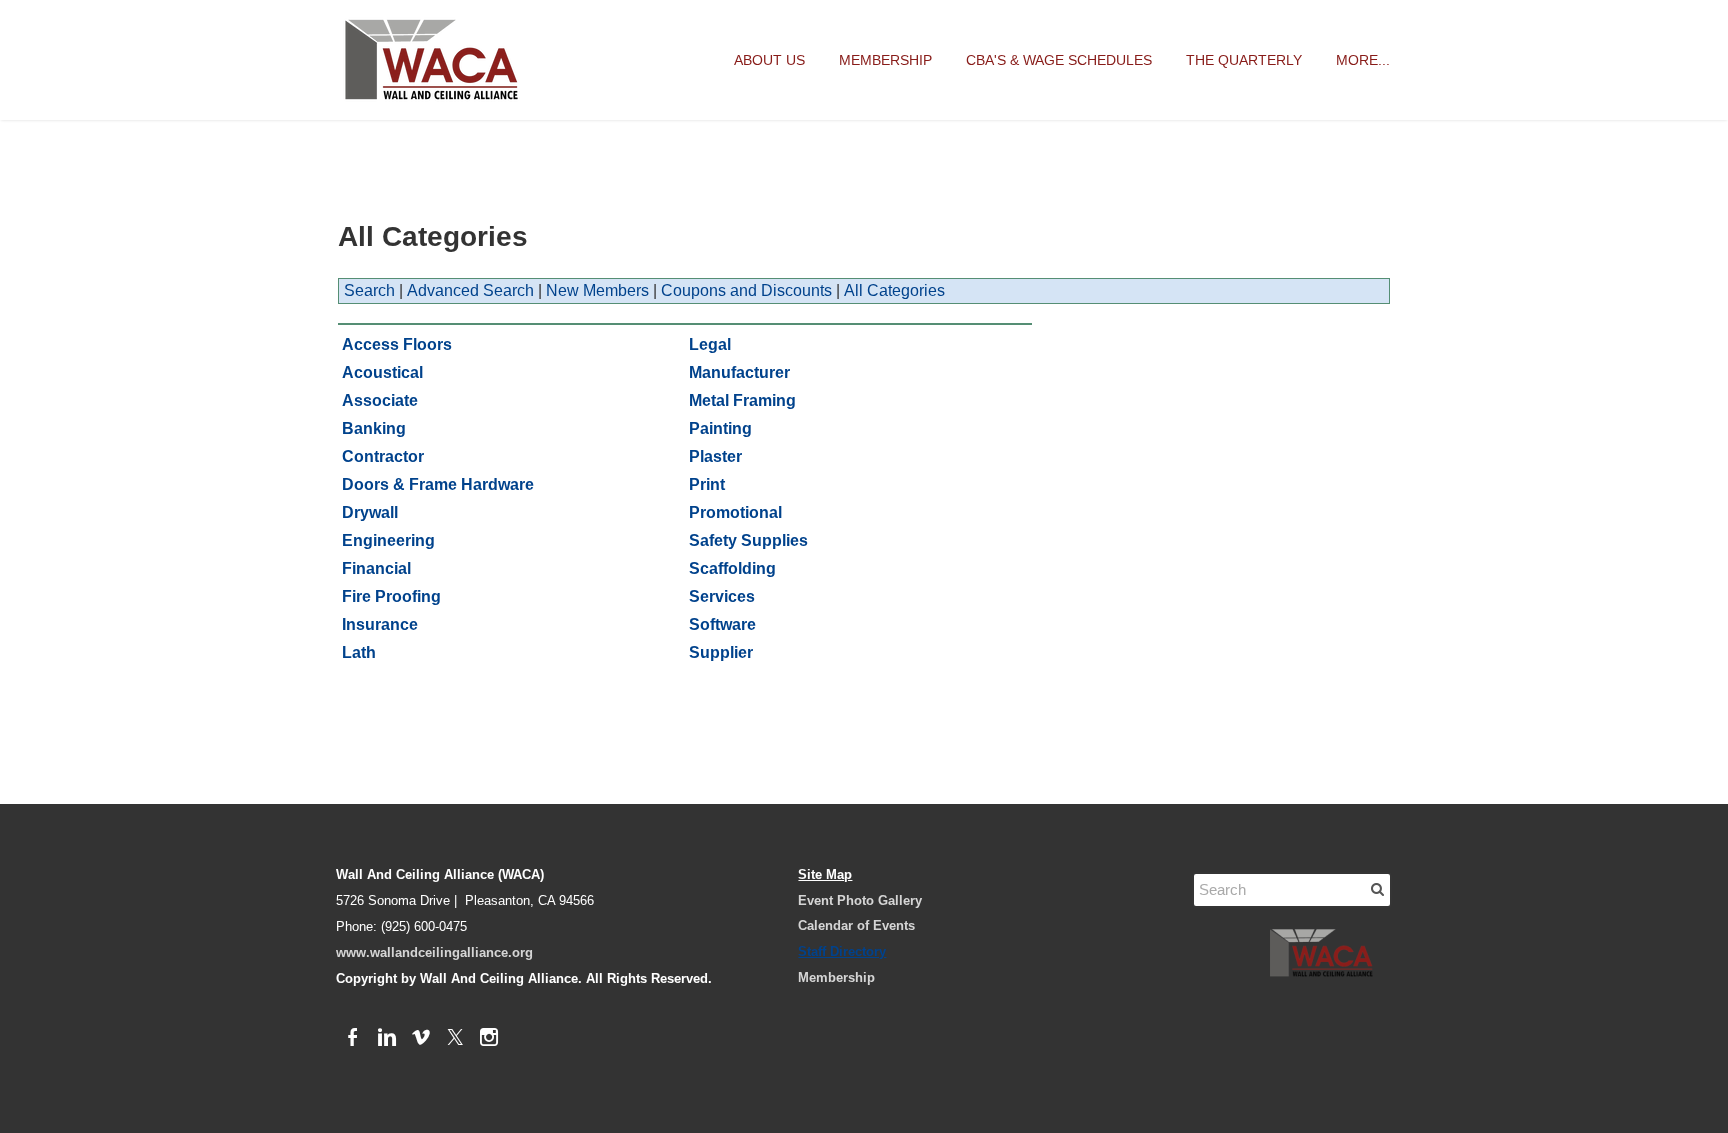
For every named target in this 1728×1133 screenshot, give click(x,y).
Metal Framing (742, 400)
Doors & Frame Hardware (438, 484)
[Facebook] (353, 1038)
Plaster (715, 456)
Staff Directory (842, 951)
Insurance (380, 624)
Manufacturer (739, 372)
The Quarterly (1244, 60)
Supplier (721, 652)
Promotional (735, 512)
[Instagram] (489, 1038)
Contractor (383, 456)
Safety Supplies (748, 540)
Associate (380, 400)
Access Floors (397, 344)
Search (369, 290)
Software (722, 624)
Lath (359, 652)
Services (722, 596)
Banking (374, 428)
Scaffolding (732, 568)
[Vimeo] (421, 1038)
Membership (885, 60)
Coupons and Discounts (746, 290)
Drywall (370, 512)
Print (707, 484)
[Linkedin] (387, 1038)
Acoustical (382, 372)
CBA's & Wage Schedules (1059, 60)
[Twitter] (455, 1038)
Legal (710, 344)
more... (1363, 60)
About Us (769, 60)
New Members (597, 290)
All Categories (894, 290)
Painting (720, 428)
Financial (376, 568)
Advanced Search (470, 290)
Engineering (388, 540)
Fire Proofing (391, 596)
